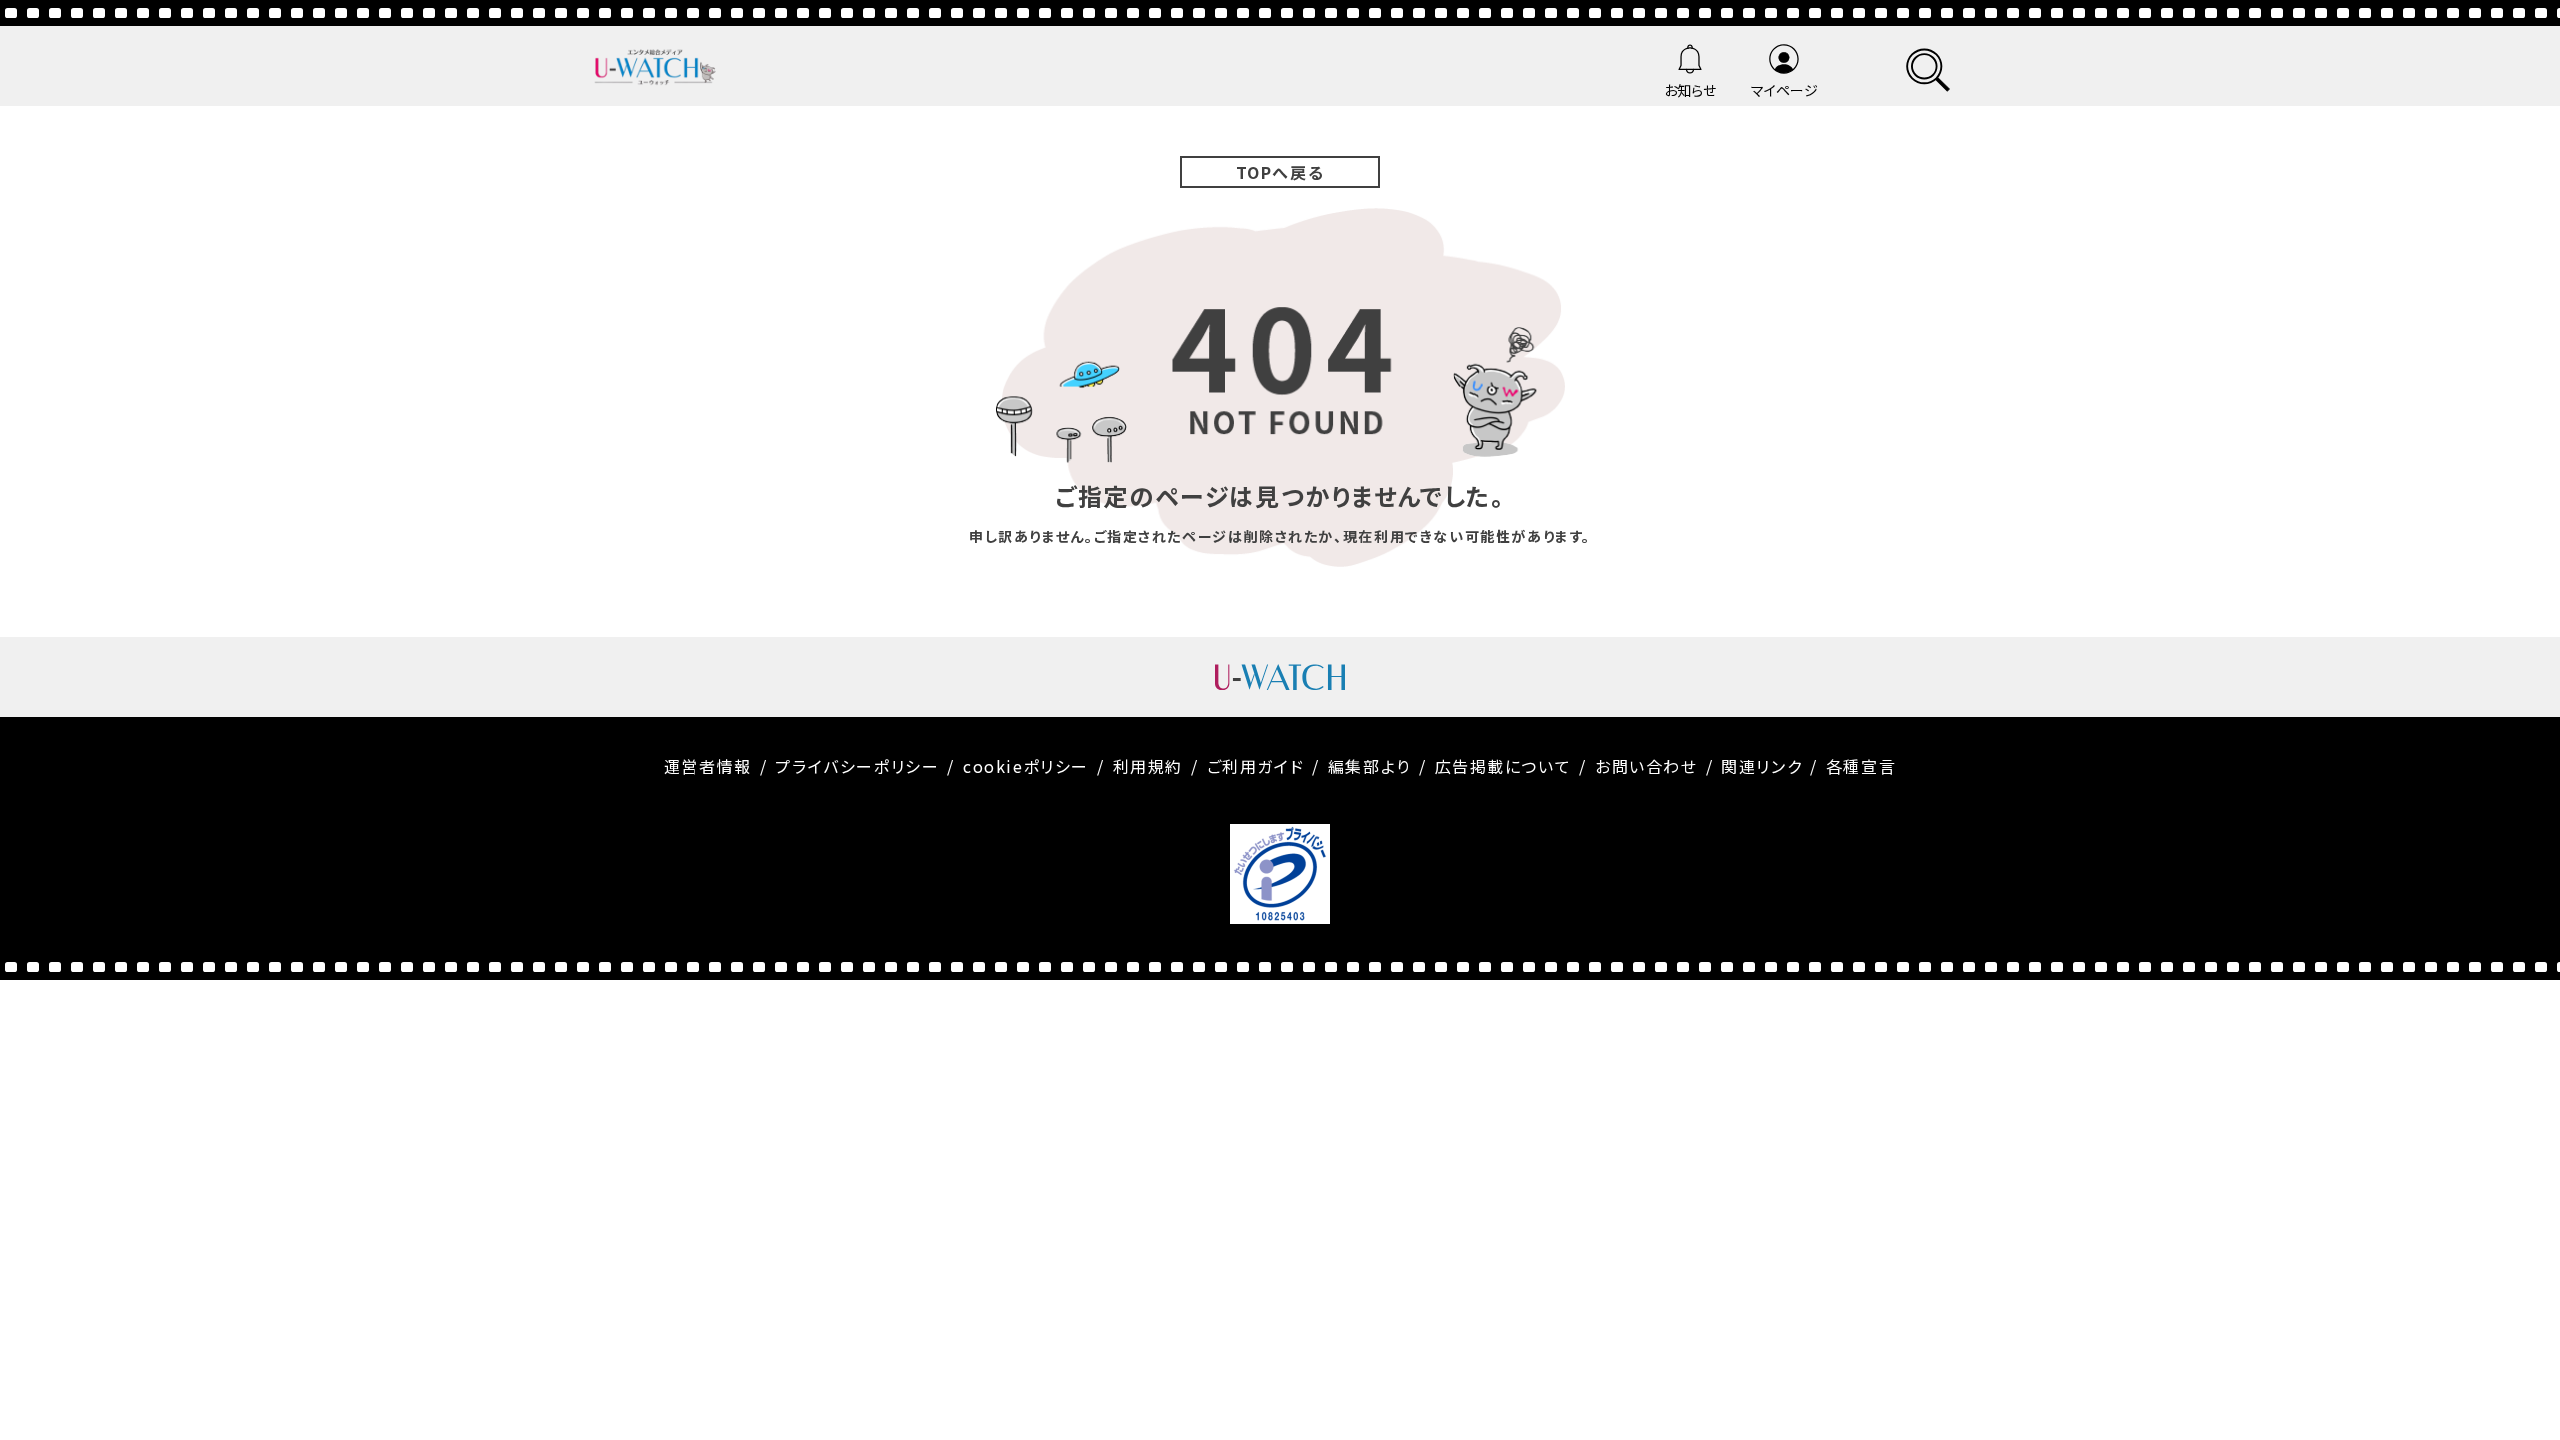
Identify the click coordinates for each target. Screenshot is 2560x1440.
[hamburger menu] (1928, 66)
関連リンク (1761, 766)
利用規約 (1148, 766)
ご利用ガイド (1256, 766)
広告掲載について (1503, 766)
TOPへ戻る (1280, 172)
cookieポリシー (1026, 766)
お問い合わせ (1646, 766)
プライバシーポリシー (857, 766)
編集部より (1369, 766)
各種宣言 (1861, 766)
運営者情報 (708, 766)
